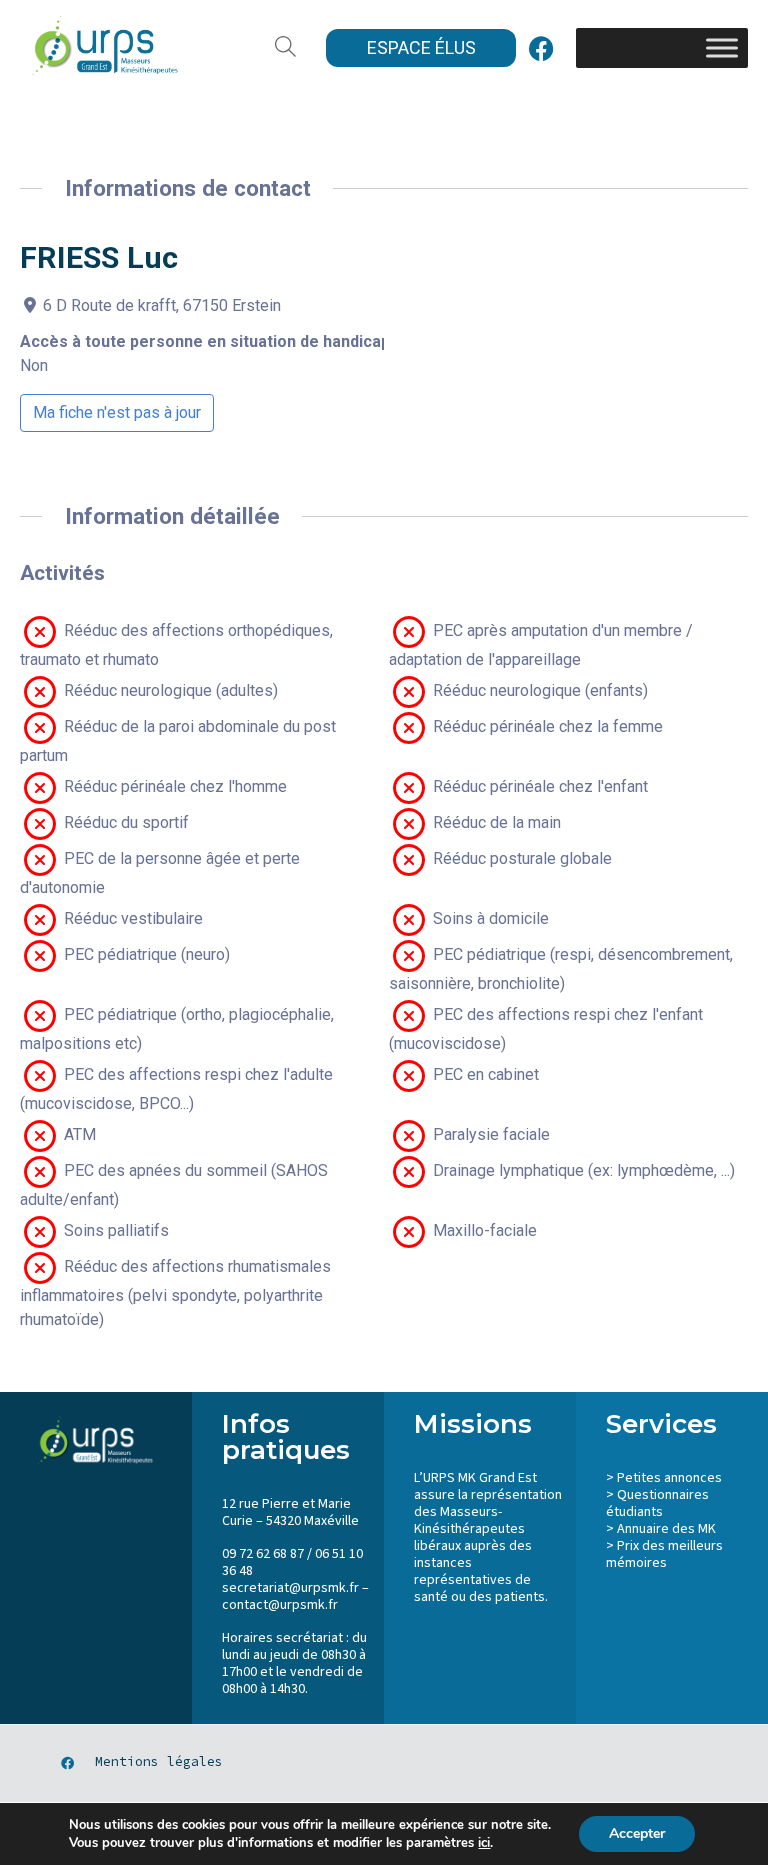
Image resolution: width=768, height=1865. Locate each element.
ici (484, 1843)
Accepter (637, 1833)
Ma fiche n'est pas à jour (117, 412)
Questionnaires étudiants (657, 1503)
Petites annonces (669, 1478)
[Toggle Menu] (722, 47)
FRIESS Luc (99, 257)
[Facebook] (541, 48)
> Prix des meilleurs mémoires (664, 1554)
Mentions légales (159, 1761)
